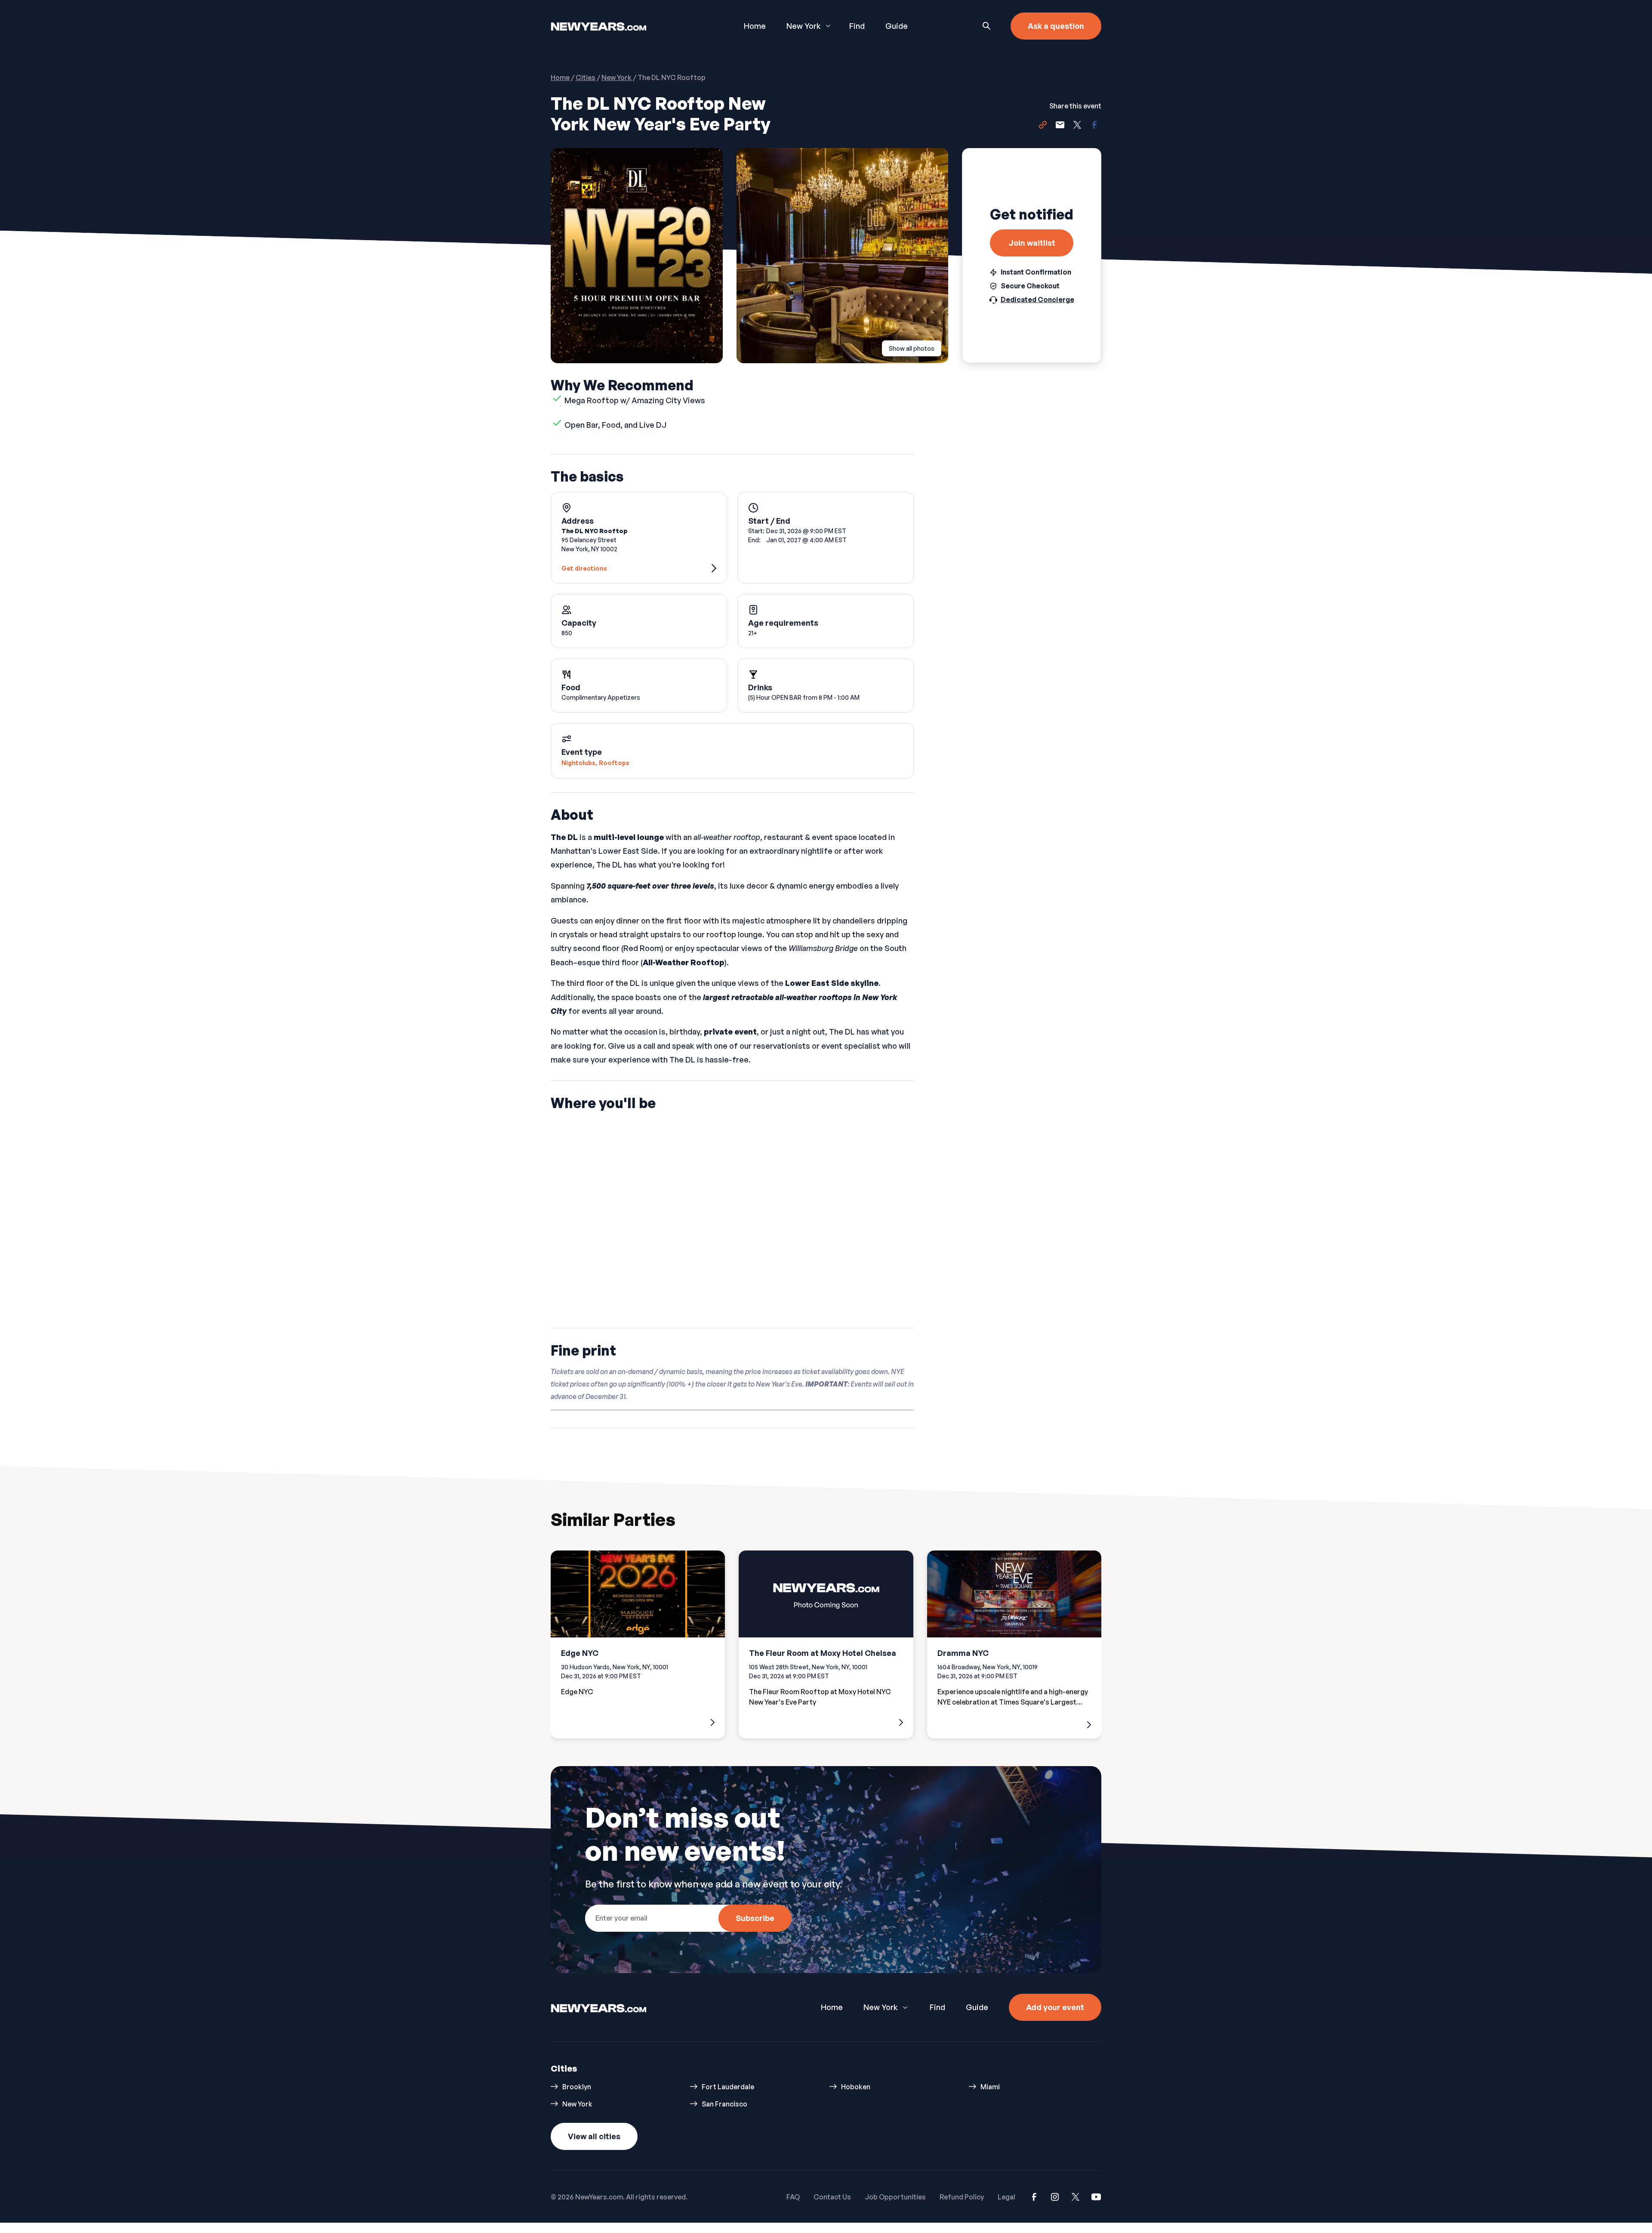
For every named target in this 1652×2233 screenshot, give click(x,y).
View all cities (594, 2136)
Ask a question (1056, 26)
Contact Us (832, 2197)
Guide (897, 26)
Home (755, 26)
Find (857, 26)
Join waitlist (1032, 243)
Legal (1006, 2197)
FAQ (793, 2197)
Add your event (1055, 2007)
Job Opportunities (895, 2197)
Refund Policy (962, 2197)
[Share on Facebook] (1094, 126)
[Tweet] (1077, 126)
